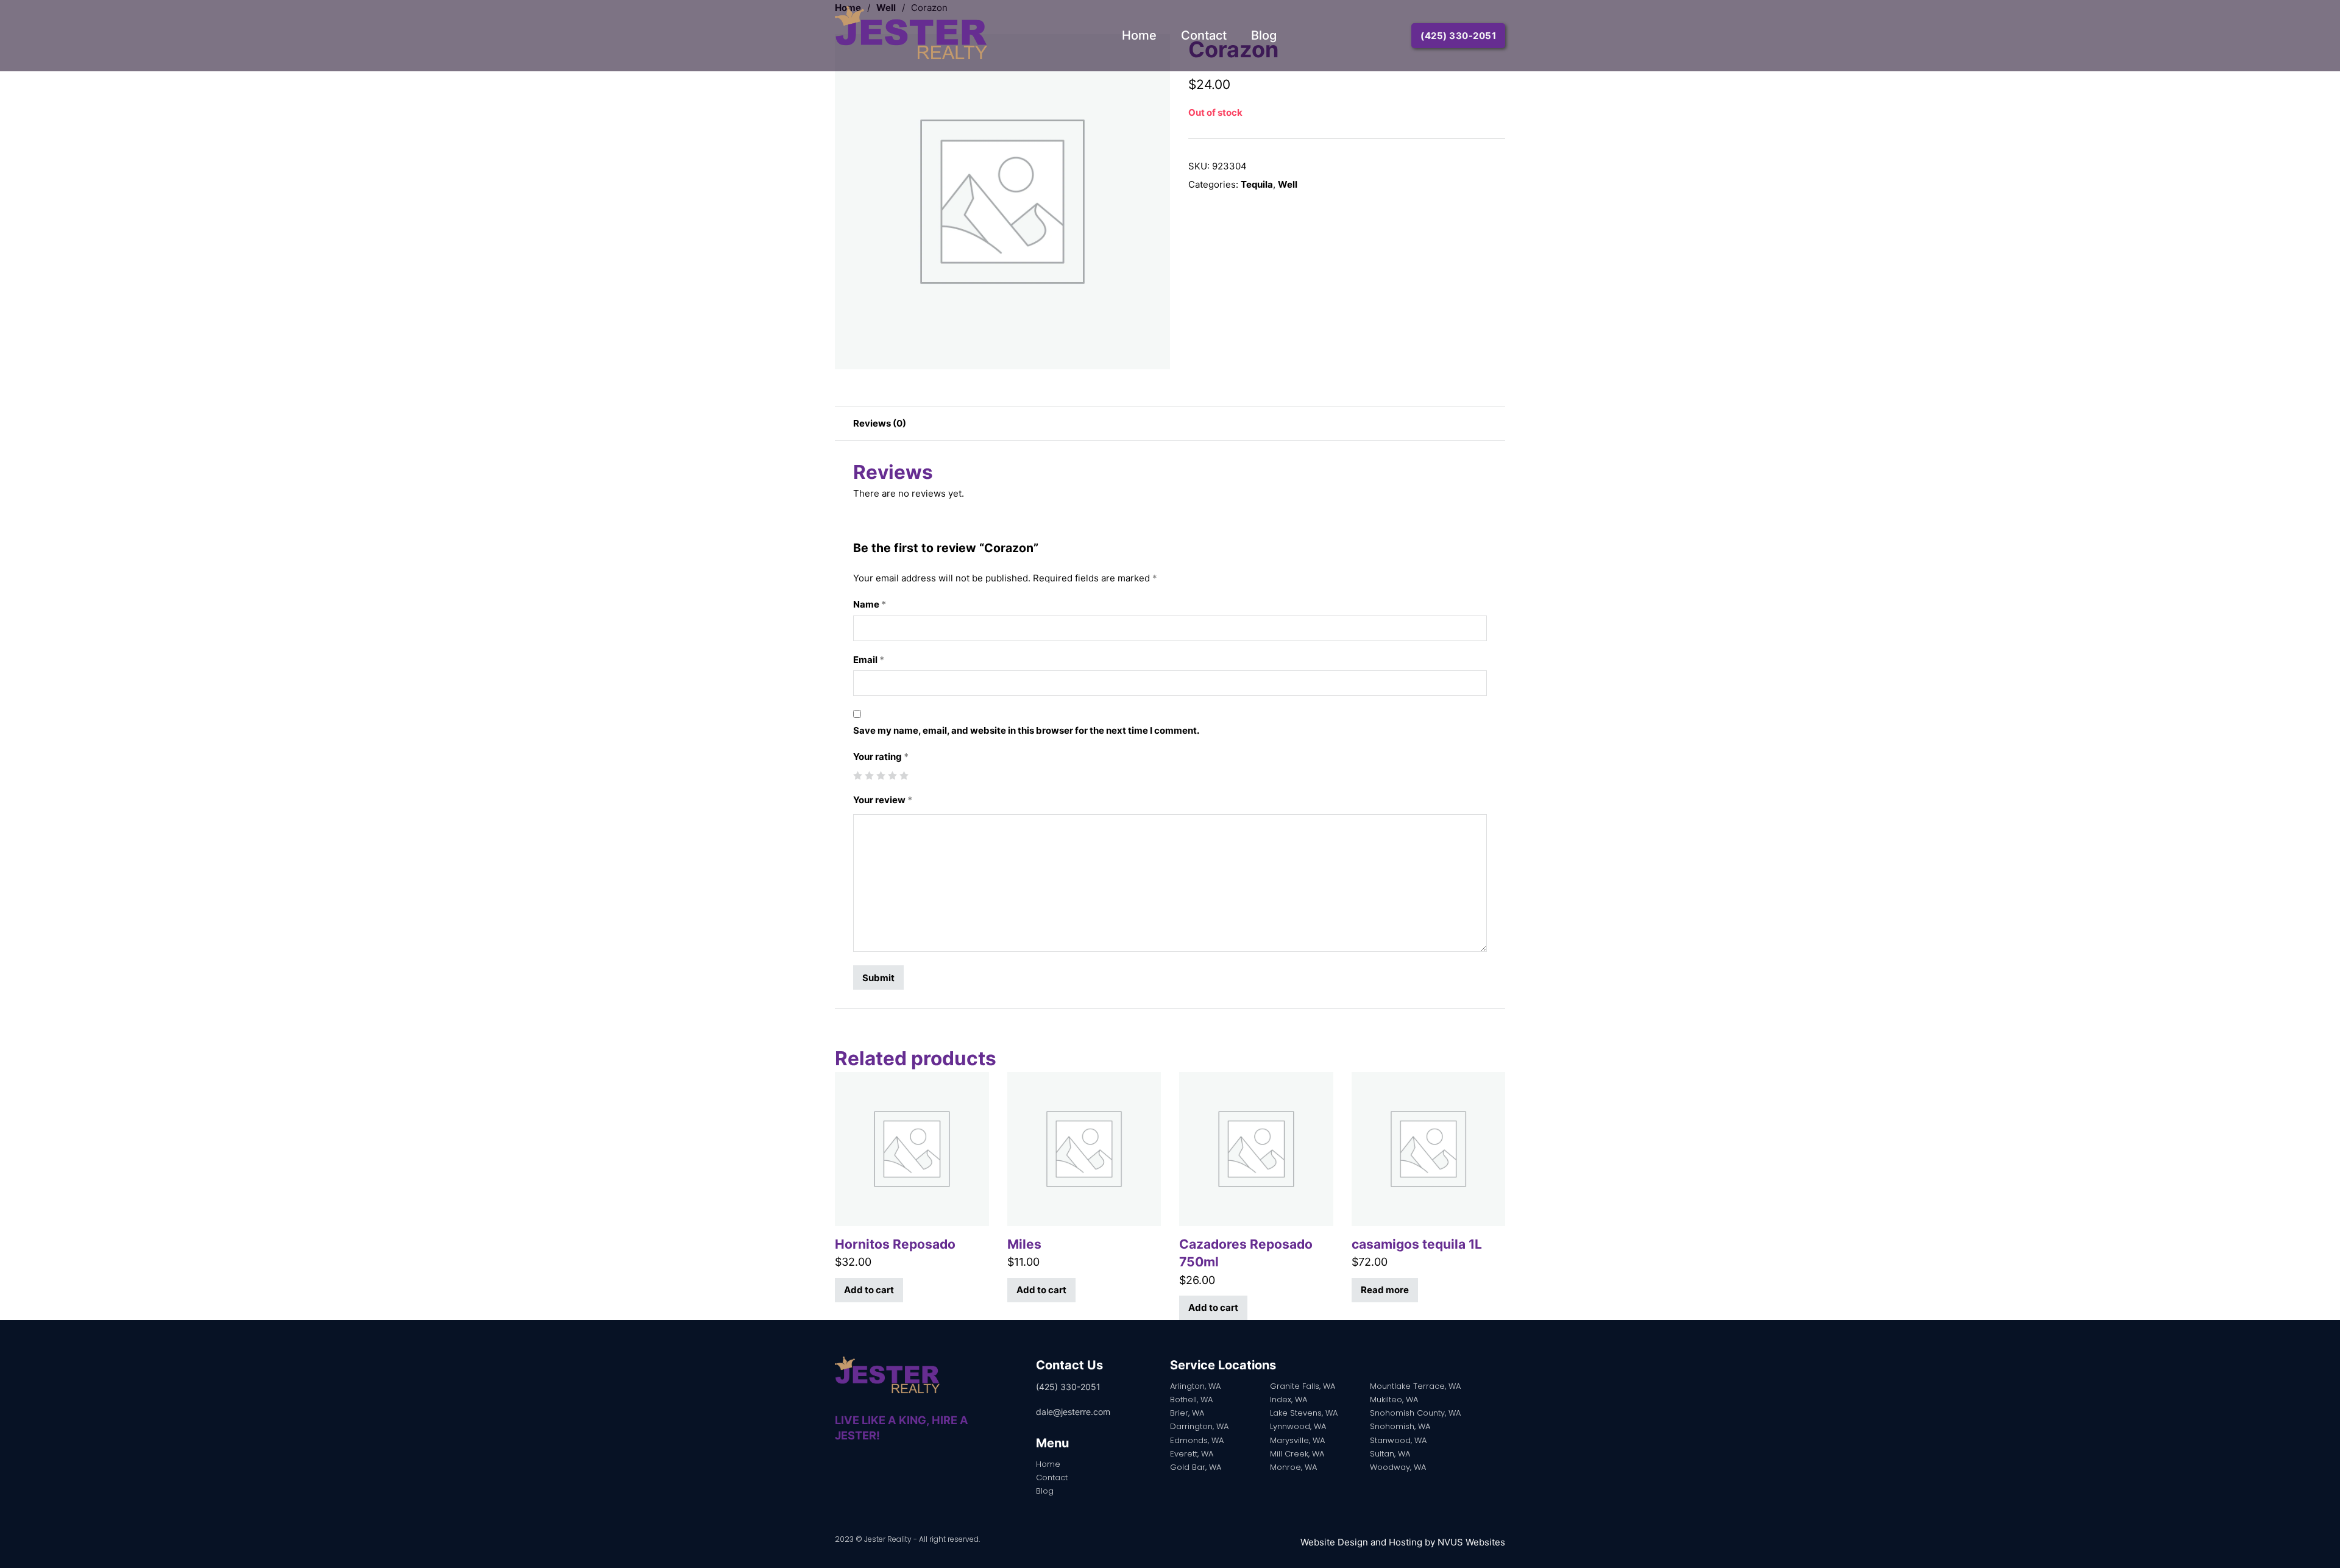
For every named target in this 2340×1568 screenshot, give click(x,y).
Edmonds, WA (1197, 1440)
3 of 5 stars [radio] (881, 775)
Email (869, 660)
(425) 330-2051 (1458, 36)
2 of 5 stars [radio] (869, 775)
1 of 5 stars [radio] (858, 775)
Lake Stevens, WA (1304, 1413)
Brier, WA (1187, 1413)
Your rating (881, 757)
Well (1288, 184)
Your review (883, 800)
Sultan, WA (1390, 1454)
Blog (1264, 35)
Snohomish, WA (1400, 1426)
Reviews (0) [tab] (880, 423)
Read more (1385, 1290)
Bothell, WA (1191, 1399)
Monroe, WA (1293, 1467)
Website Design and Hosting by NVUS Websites (1403, 1542)
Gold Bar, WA (1196, 1467)
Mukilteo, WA (1394, 1399)
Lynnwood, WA (1298, 1426)
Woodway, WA (1398, 1467)
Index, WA (1289, 1399)
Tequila (1257, 184)
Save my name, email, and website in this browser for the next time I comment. (1026, 730)
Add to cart (869, 1290)
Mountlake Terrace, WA (1415, 1386)
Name (870, 604)
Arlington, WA (1195, 1386)
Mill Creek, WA (1297, 1454)
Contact (1204, 35)
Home (1139, 35)
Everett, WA (1192, 1454)
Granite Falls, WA (1303, 1386)
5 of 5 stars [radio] (904, 775)
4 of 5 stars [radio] (892, 775)
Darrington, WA (1199, 1426)
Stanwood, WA (1398, 1440)
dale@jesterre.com (1073, 1412)
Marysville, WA (1297, 1440)
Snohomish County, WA (1415, 1413)
